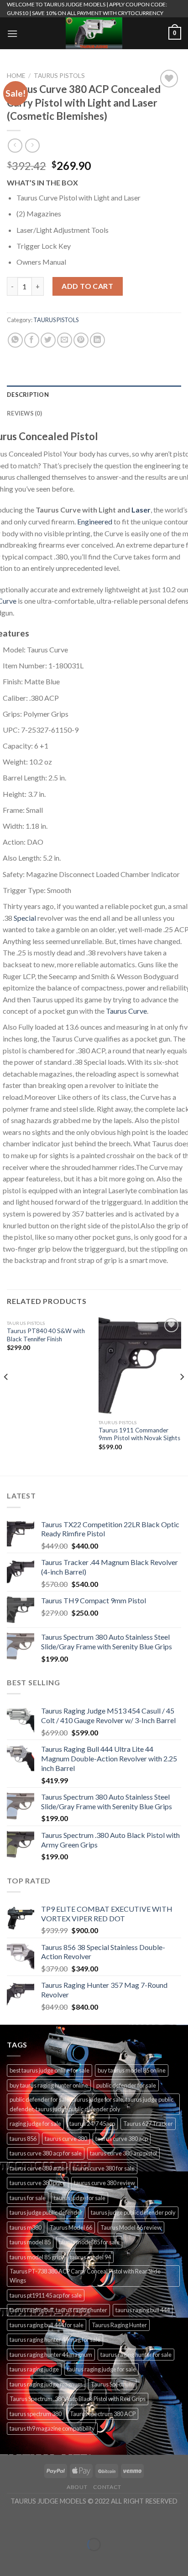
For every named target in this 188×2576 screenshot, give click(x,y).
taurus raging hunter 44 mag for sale (55, 2340)
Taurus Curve (126, 1011)
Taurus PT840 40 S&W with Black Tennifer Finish (46, 1335)
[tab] (94, 395)
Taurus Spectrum (112, 2384)
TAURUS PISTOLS (59, 76)
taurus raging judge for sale (102, 2369)
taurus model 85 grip (36, 2257)
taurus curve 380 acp (122, 2139)
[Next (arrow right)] (35, 2560)
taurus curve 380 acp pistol (123, 2153)
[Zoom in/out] (35, 2522)
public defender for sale (126, 2085)
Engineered (95, 521)
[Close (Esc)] (9, 2522)
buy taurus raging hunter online (49, 2085)
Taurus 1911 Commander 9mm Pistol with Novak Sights (139, 1434)
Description (28, 395)
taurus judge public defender (46, 2212)
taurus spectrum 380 (36, 2414)
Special (25, 918)
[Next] (182, 1395)
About (77, 2487)
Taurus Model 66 (71, 2227)
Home (16, 76)
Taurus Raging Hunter (119, 2325)
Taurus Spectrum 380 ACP (103, 2414)
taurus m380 (26, 2227)
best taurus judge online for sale (50, 2070)
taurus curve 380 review (104, 2183)
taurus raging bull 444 (143, 2310)
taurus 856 (23, 2139)
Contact (107, 2487)
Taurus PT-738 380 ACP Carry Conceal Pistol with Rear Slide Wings (85, 2276)
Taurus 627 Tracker (148, 2124)
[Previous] (6, 1395)
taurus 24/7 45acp (92, 2124)
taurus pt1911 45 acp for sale (46, 2295)
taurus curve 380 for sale (104, 2168)
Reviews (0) (24, 413)
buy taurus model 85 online (132, 2070)
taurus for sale (28, 2198)
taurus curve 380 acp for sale (46, 2153)
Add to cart (87, 286)
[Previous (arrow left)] (9, 2560)
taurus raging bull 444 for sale (47, 2325)
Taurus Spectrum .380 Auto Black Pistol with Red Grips (78, 2399)
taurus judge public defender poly (133, 2212)
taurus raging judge (34, 2369)
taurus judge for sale (80, 2198)
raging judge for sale (35, 2124)
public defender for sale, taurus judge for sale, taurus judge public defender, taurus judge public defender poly (91, 2104)
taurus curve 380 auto (37, 2168)
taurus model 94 (90, 2257)
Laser (141, 510)
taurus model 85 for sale (89, 2242)
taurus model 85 (30, 2242)
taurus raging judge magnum (46, 2384)
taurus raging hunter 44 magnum (51, 2355)
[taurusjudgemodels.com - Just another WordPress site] (94, 33)
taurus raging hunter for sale (136, 2355)
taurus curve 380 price (38, 2183)
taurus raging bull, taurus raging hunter (58, 2310)
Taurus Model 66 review (131, 2227)
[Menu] (12, 33)
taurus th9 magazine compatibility (52, 2428)
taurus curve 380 (66, 2139)
